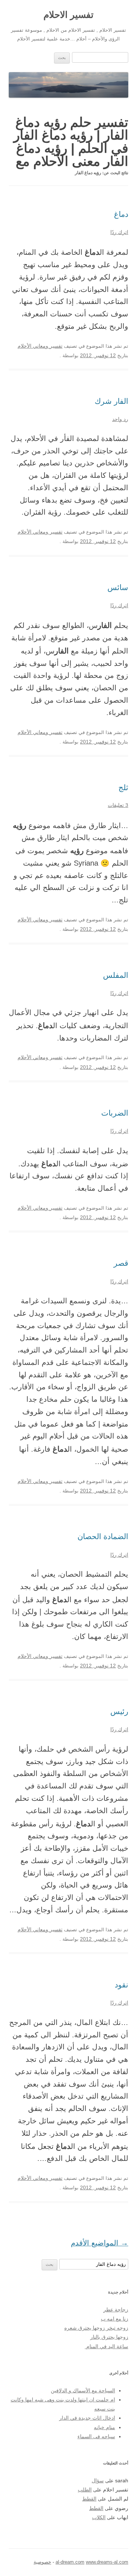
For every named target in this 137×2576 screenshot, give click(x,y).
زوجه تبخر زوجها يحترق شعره (96, 2328)
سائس (118, 587)
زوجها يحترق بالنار (109, 2337)
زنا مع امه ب (115, 2319)
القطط (89, 2499)
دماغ (121, 214)
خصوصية (42, 2562)
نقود (121, 1985)
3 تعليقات (118, 805)
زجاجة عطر (116, 2310)
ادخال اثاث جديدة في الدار (87, 2418)
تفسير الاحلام (68, 15)
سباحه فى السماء (96, 2437)
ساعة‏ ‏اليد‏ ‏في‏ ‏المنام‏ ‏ (106, 2347)
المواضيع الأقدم (100, 2243)
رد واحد (120, 419)
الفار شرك (111, 401)
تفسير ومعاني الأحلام (40, 346)
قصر (121, 1263)
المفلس (116, 975)
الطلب (85, 2490)
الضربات (115, 1113)
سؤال (98, 2481)
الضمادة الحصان (103, 1536)
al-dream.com (70, 2562)
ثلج (123, 787)
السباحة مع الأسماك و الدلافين (83, 2391)
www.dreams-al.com (107, 2562)
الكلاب (99, 2518)
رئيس (119, 1711)
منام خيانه (104, 2427)
